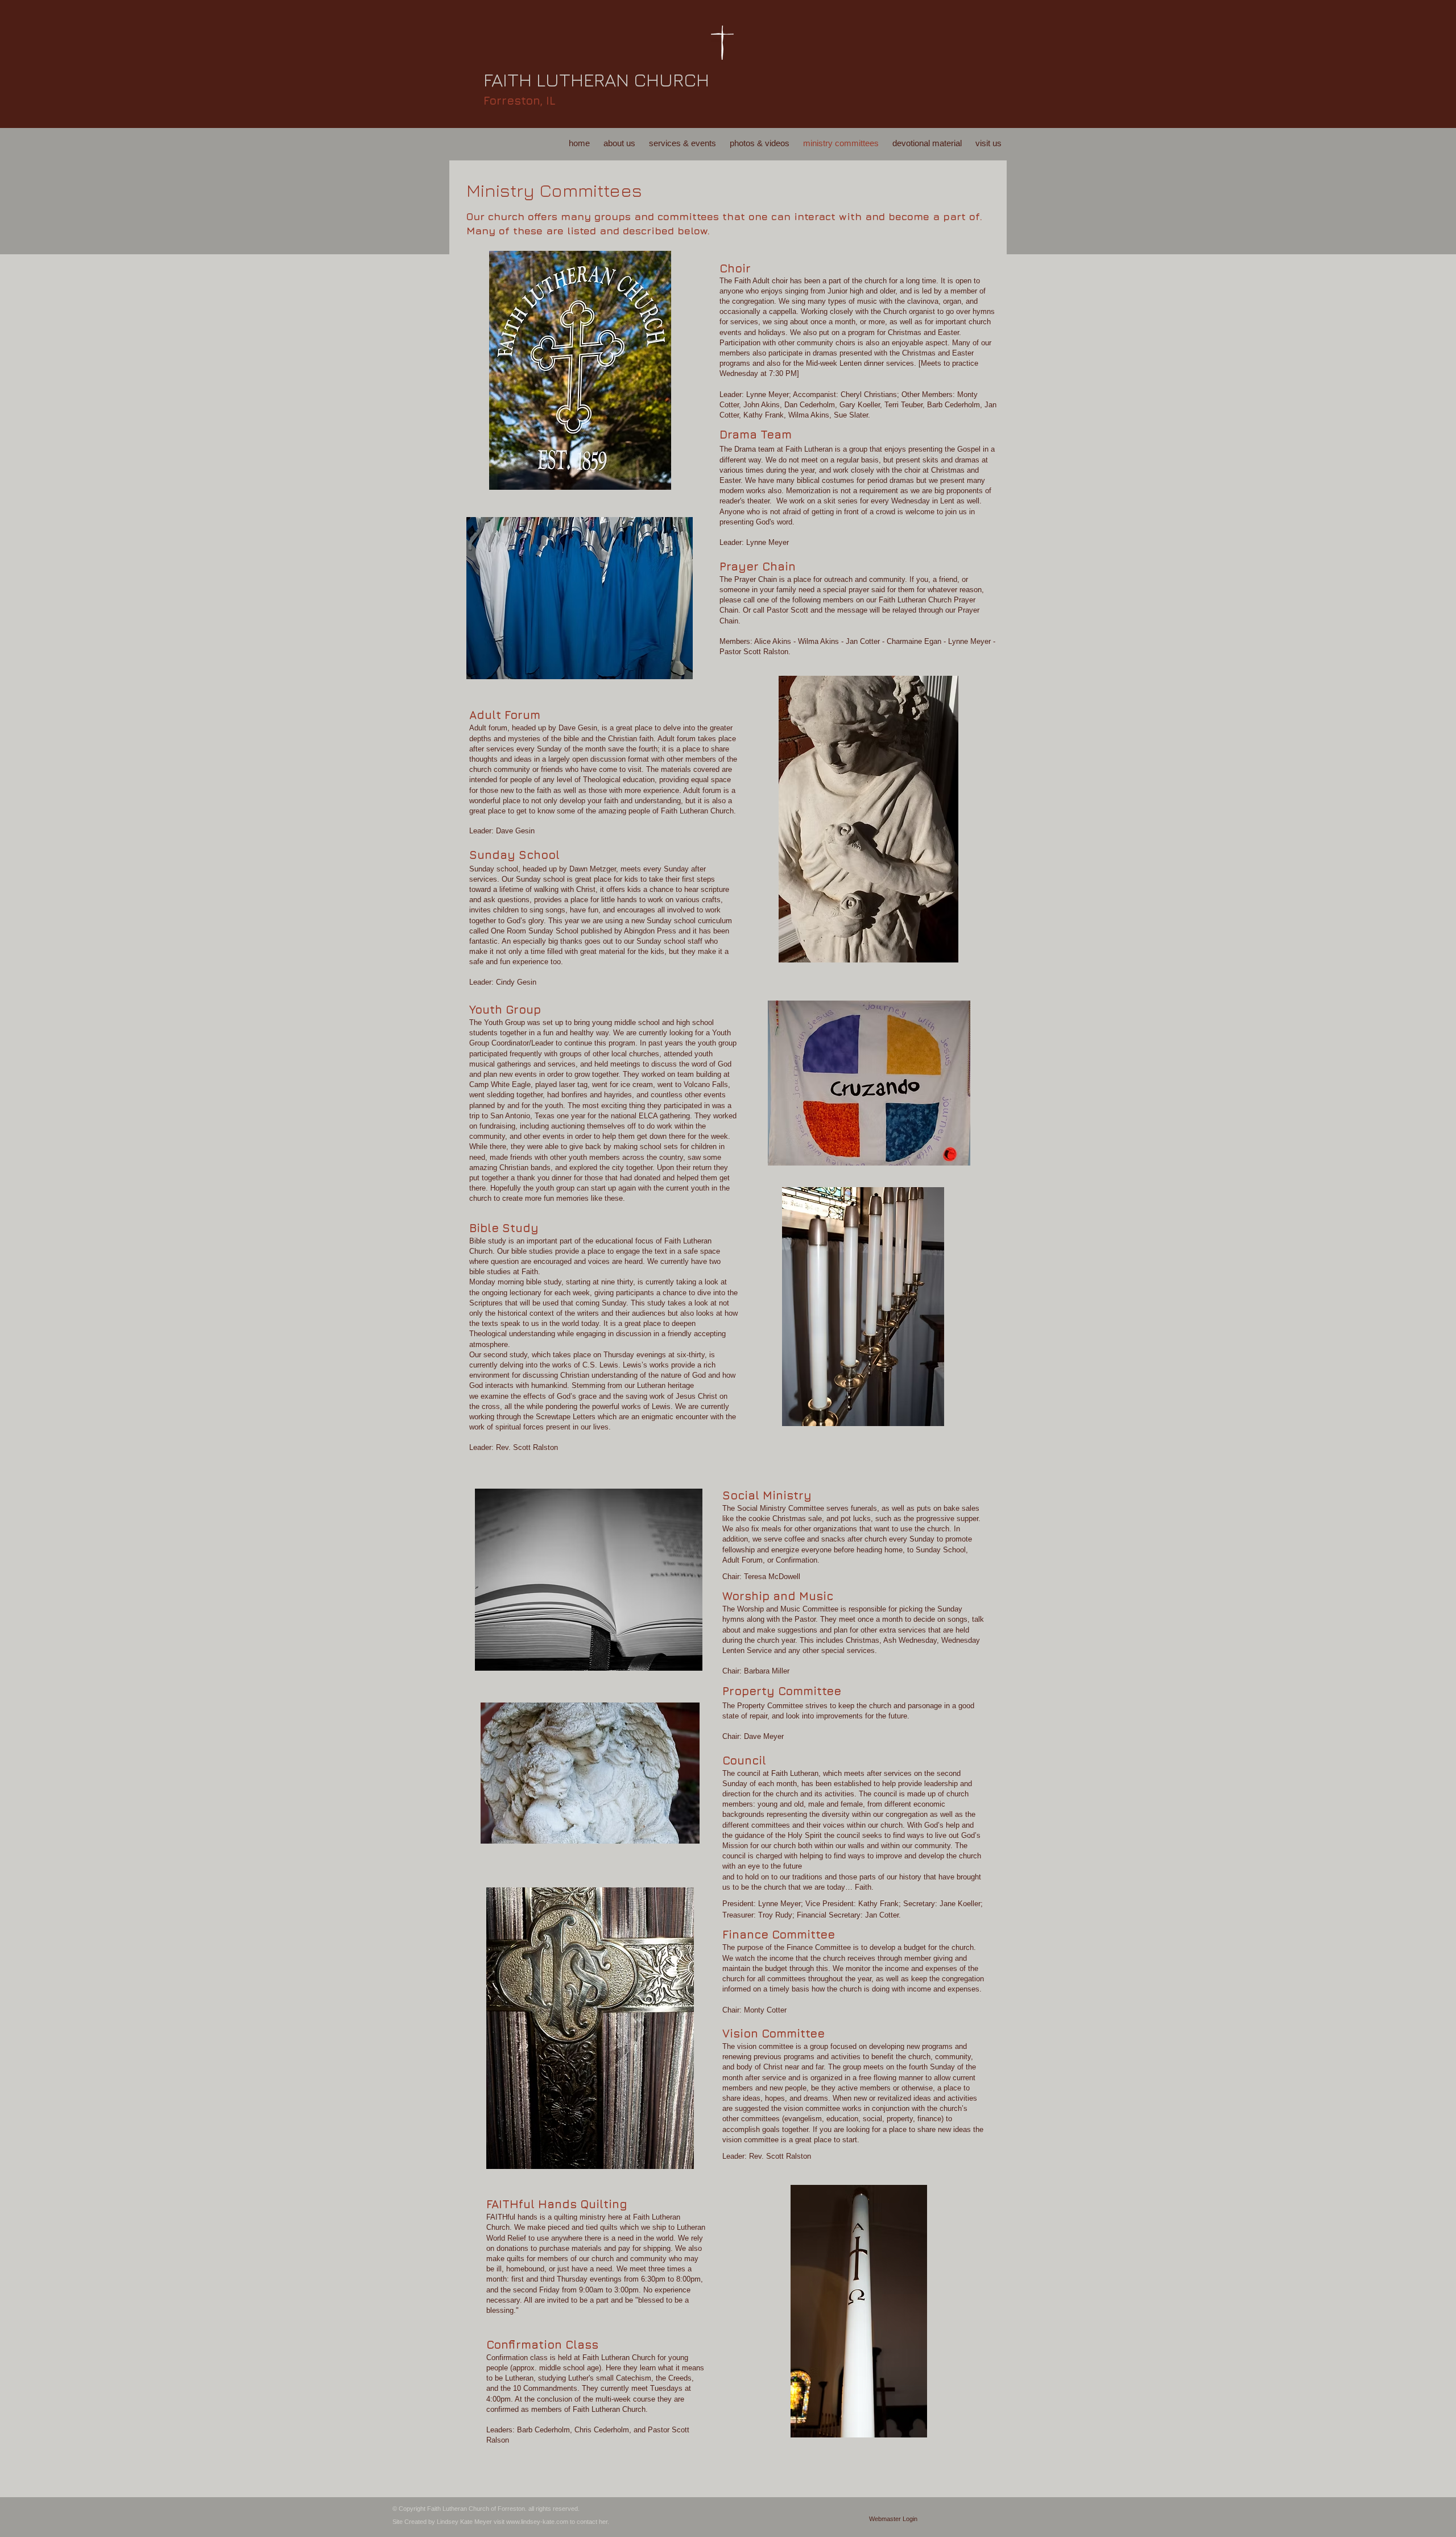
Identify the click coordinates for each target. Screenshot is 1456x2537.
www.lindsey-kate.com (537, 2522)
